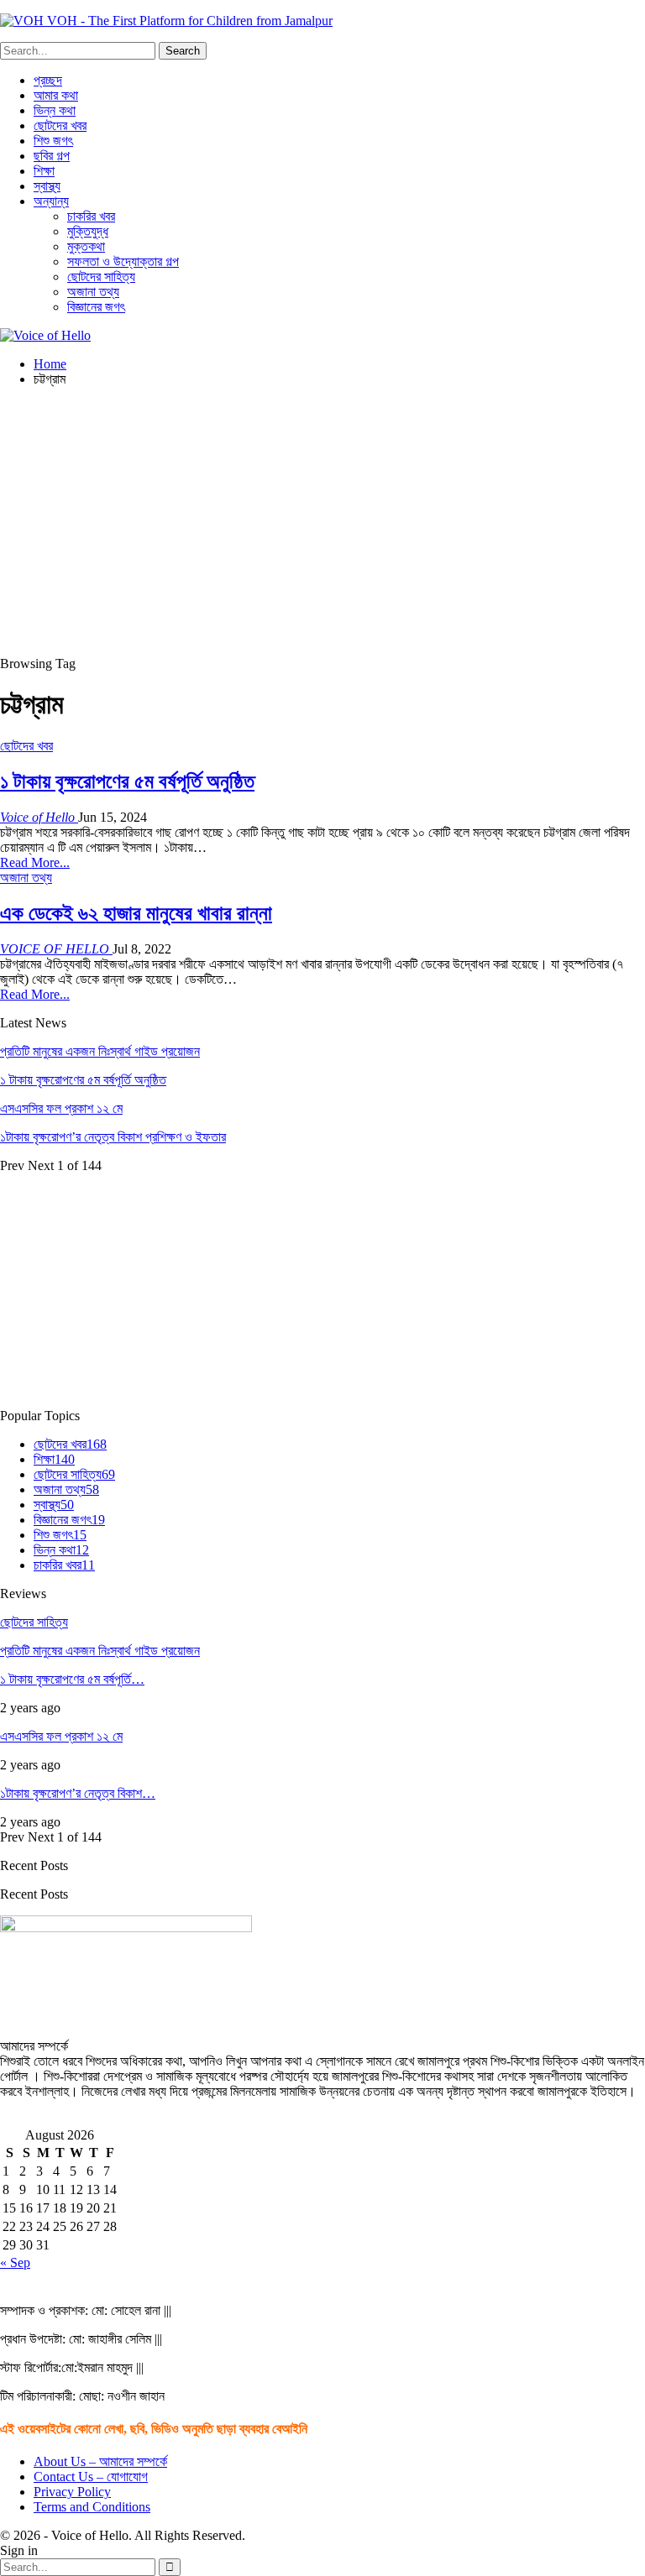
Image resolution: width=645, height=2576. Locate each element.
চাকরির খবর (91, 216)
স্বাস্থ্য (47, 186)
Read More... (35, 862)
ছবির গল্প (52, 156)
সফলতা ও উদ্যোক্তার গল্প (123, 261)
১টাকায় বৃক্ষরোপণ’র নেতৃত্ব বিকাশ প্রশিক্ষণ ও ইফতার (113, 1137)
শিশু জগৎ (53, 141)
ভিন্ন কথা (55, 110)
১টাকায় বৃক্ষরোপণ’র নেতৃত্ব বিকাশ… (78, 1793)
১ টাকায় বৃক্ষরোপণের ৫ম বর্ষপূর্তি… (72, 1679)
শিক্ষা (44, 171)
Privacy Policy (72, 2492)
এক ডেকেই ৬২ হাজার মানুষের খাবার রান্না (136, 913)
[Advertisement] (322, 518)
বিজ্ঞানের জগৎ (96, 307)
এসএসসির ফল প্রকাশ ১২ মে (61, 1108)
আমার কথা (56, 95)
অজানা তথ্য (93, 292)
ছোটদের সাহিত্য (101, 277)
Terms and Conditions (92, 2507)
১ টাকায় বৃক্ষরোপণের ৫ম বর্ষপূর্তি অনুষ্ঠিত (127, 781)
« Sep (15, 2262)
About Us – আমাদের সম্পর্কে (100, 2461)
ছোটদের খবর (60, 125)
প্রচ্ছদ (48, 80)
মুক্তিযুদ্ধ (88, 231)
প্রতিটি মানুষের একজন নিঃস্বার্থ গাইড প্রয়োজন (100, 1051)
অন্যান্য (51, 201)
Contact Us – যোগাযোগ (91, 2477)
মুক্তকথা (86, 246)
